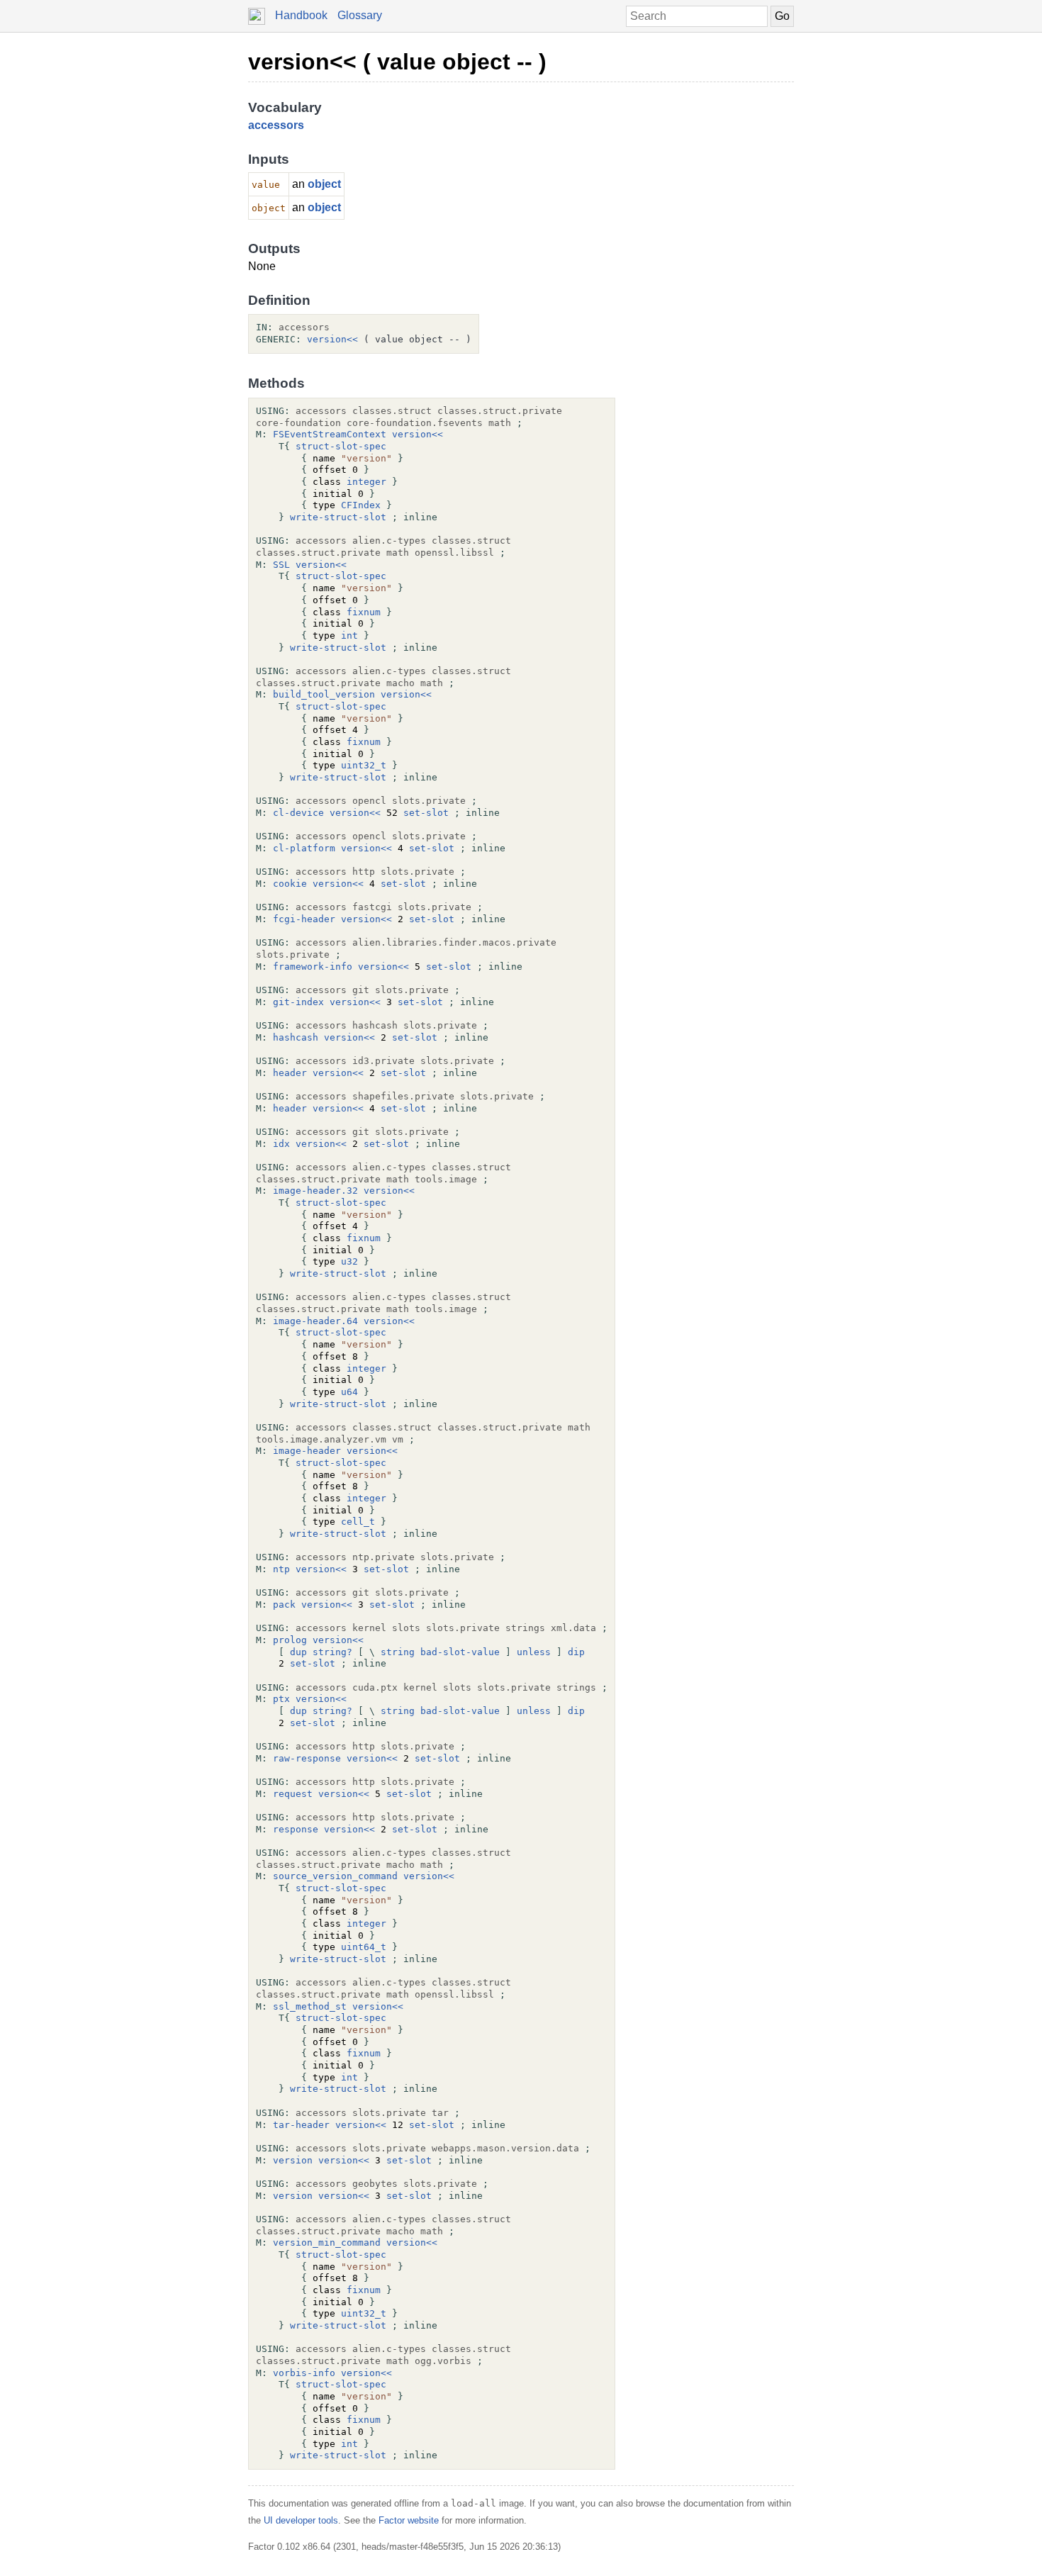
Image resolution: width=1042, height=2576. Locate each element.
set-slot (426, 813)
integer (366, 482)
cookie (290, 884)
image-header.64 (315, 1321)
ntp (281, 1569)
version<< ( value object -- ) (397, 62)
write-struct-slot (338, 517)
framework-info (313, 967)
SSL (281, 565)
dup (298, 1652)
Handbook (301, 15)
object (324, 184)
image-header (307, 1451)
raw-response (307, 1758)
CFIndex (361, 505)
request (293, 1794)
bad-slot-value (460, 1652)
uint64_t (364, 1947)
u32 (349, 1261)
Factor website (409, 2520)
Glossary (360, 15)
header (290, 1073)
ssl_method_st (310, 2006)
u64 (349, 1392)
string (398, 1652)
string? (332, 1652)
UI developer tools (301, 2520)
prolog (290, 1640)
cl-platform (304, 848)
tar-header (301, 2125)
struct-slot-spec (341, 446)
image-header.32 (315, 1191)
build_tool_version (324, 694)
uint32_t (364, 765)
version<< (332, 339)
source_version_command (335, 1876)
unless (534, 1652)
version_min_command (327, 2242)
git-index (298, 1002)
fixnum (364, 612)
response (296, 1829)
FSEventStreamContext (330, 434)
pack (284, 1605)
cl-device (298, 813)
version (293, 2160)
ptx (281, 1699)
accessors (276, 125)
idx (281, 1144)
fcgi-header (304, 919)
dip (576, 1652)
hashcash (296, 1037)
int (349, 635)
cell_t (358, 1522)
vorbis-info (304, 2373)
